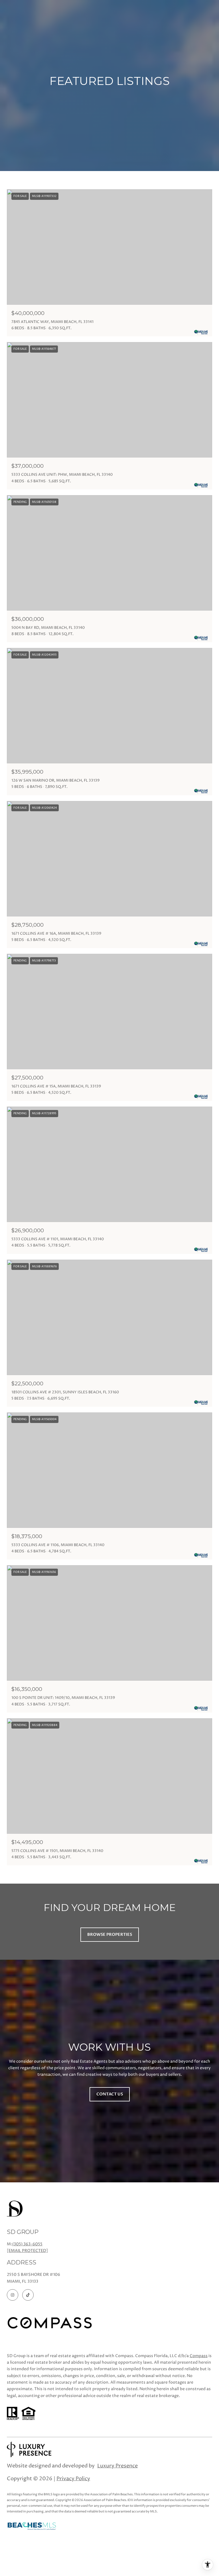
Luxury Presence (117, 2466)
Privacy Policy (73, 2479)
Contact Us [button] (110, 2094)
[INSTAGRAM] (13, 2295)
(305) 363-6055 (27, 2244)
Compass (199, 2356)
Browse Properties (110, 1934)
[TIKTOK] (28, 2295)
